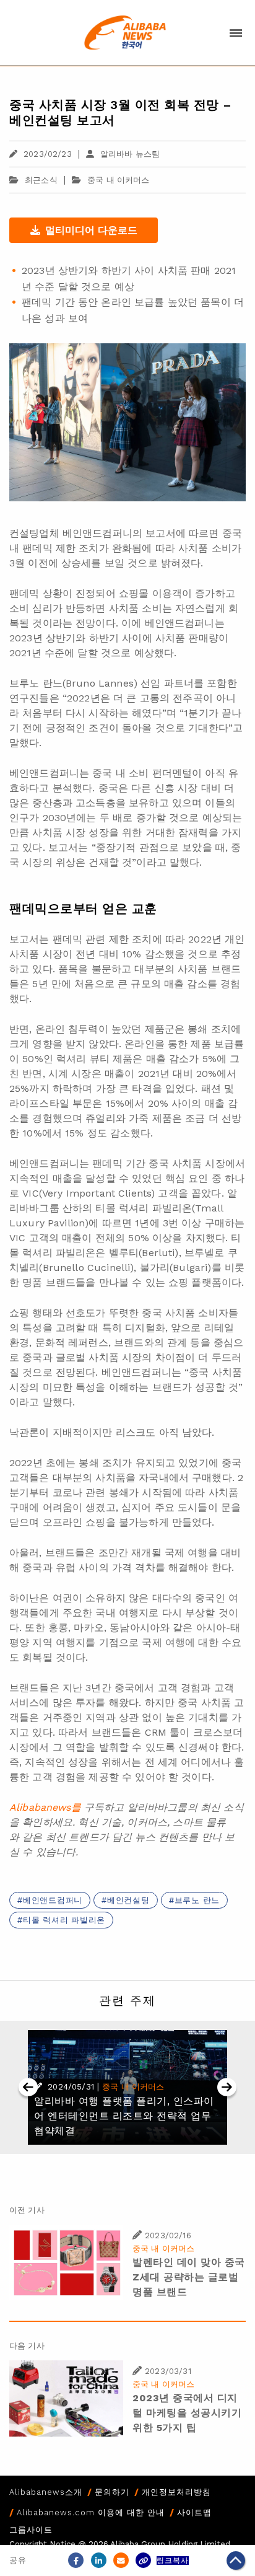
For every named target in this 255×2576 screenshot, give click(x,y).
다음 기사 (27, 2346)
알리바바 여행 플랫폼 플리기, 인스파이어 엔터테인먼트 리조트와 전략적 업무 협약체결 (124, 2116)
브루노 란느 (197, 1900)
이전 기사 (27, 2210)
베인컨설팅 (128, 1900)
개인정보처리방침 (176, 2492)
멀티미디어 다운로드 (91, 230)
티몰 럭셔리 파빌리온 (64, 1920)
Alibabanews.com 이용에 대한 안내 (91, 2512)
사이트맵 (194, 2512)
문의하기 (112, 2492)
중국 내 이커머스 (118, 180)
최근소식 (41, 180)
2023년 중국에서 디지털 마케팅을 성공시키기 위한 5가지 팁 (187, 2413)
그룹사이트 (31, 2530)
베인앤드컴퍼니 (53, 1900)
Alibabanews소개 (46, 2492)
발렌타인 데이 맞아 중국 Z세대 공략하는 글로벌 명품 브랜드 (189, 2277)
